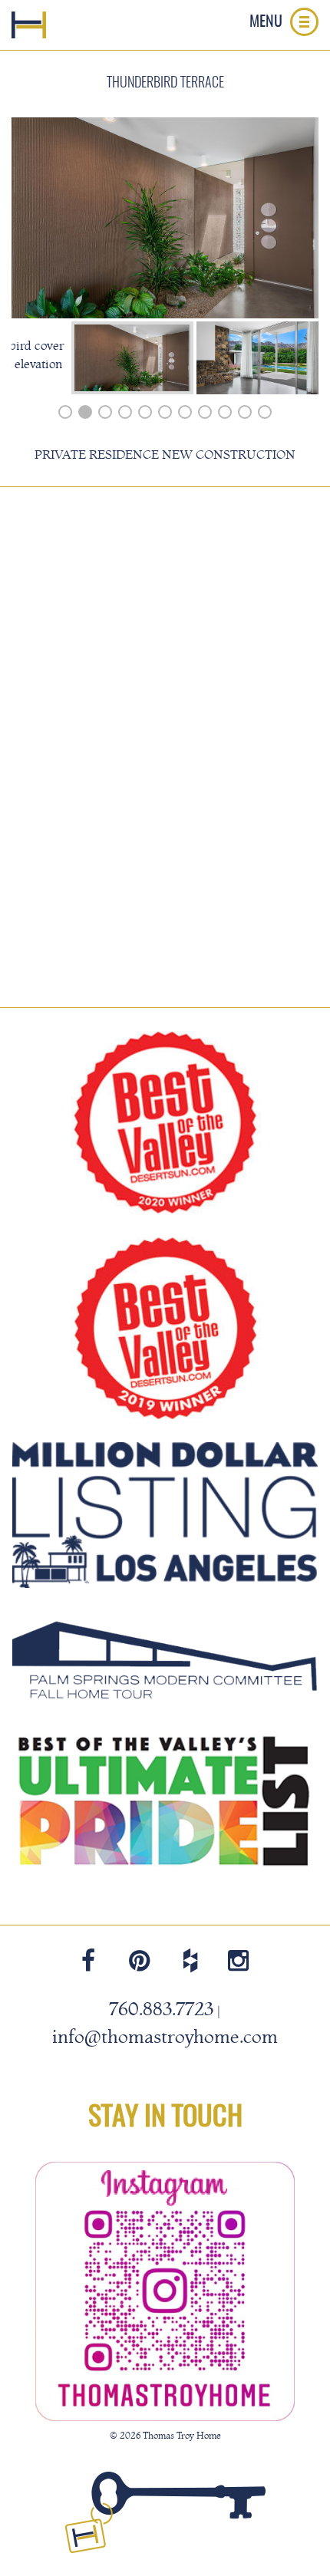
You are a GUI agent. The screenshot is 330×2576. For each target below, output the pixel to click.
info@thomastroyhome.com (165, 2037)
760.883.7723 (161, 2009)
